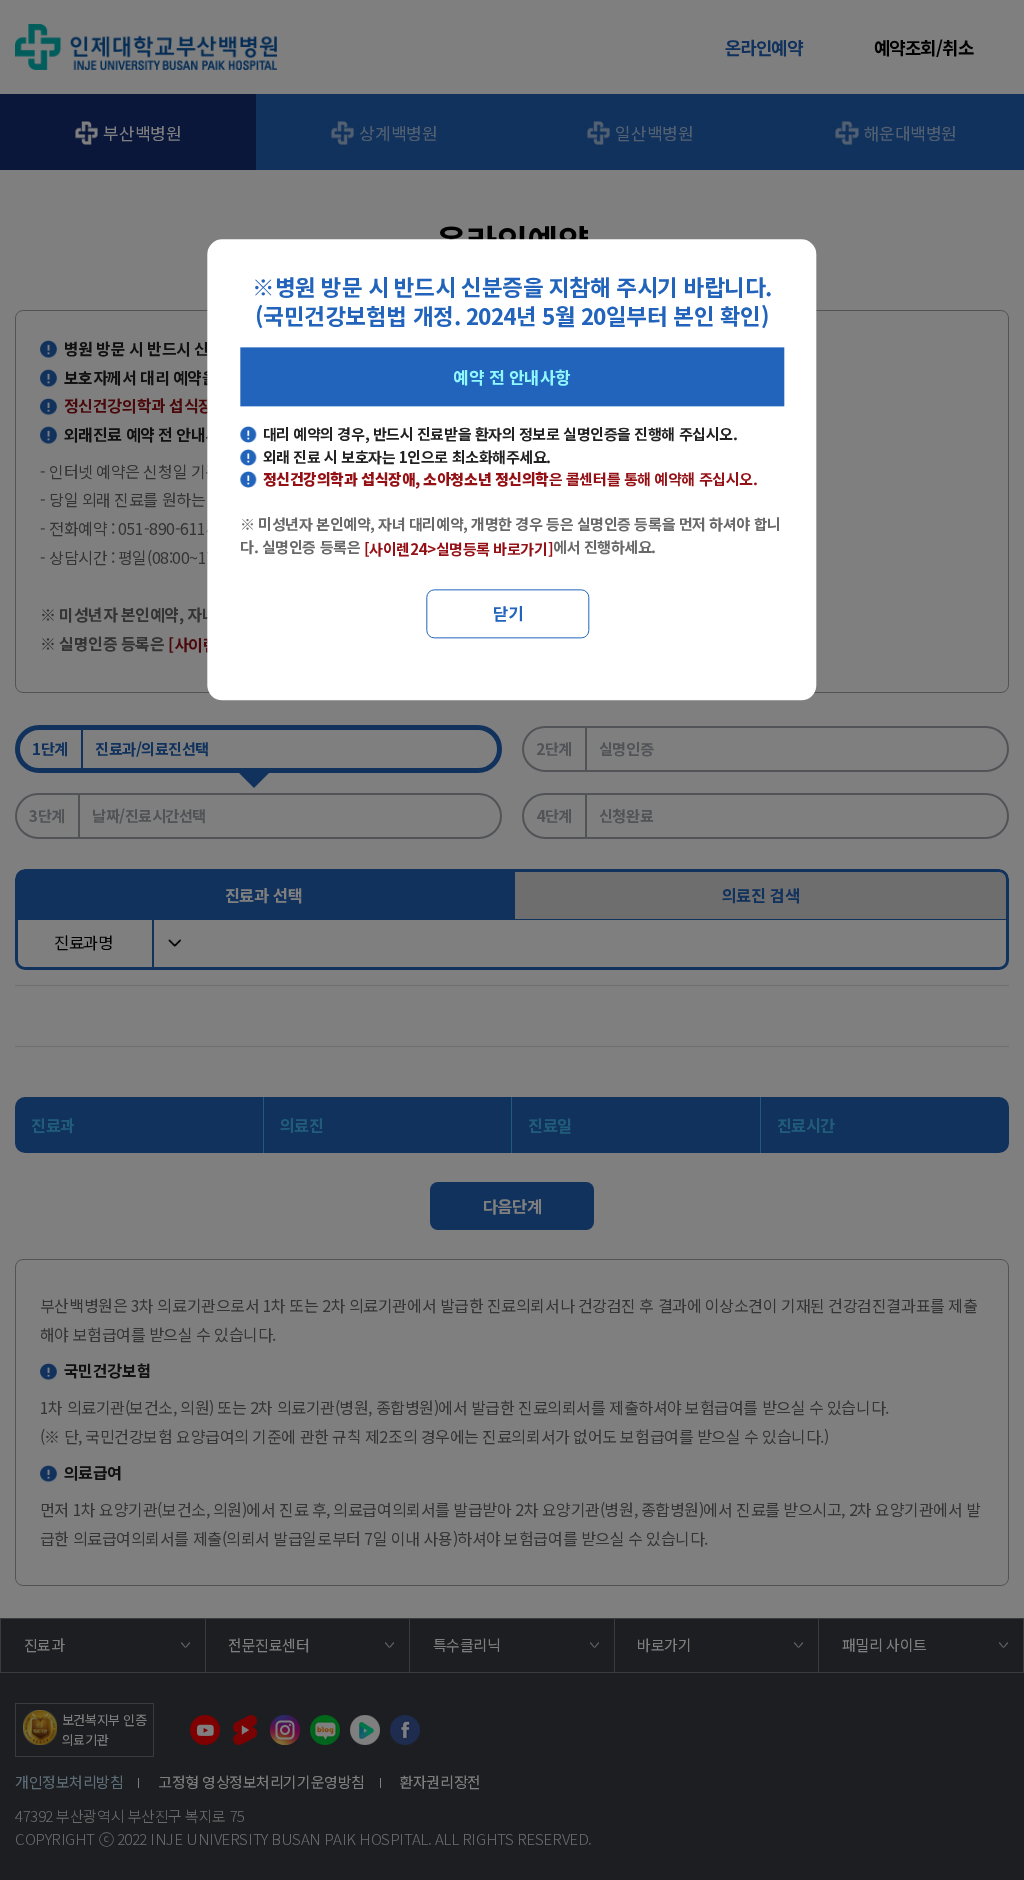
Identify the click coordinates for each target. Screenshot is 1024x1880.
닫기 (508, 614)
